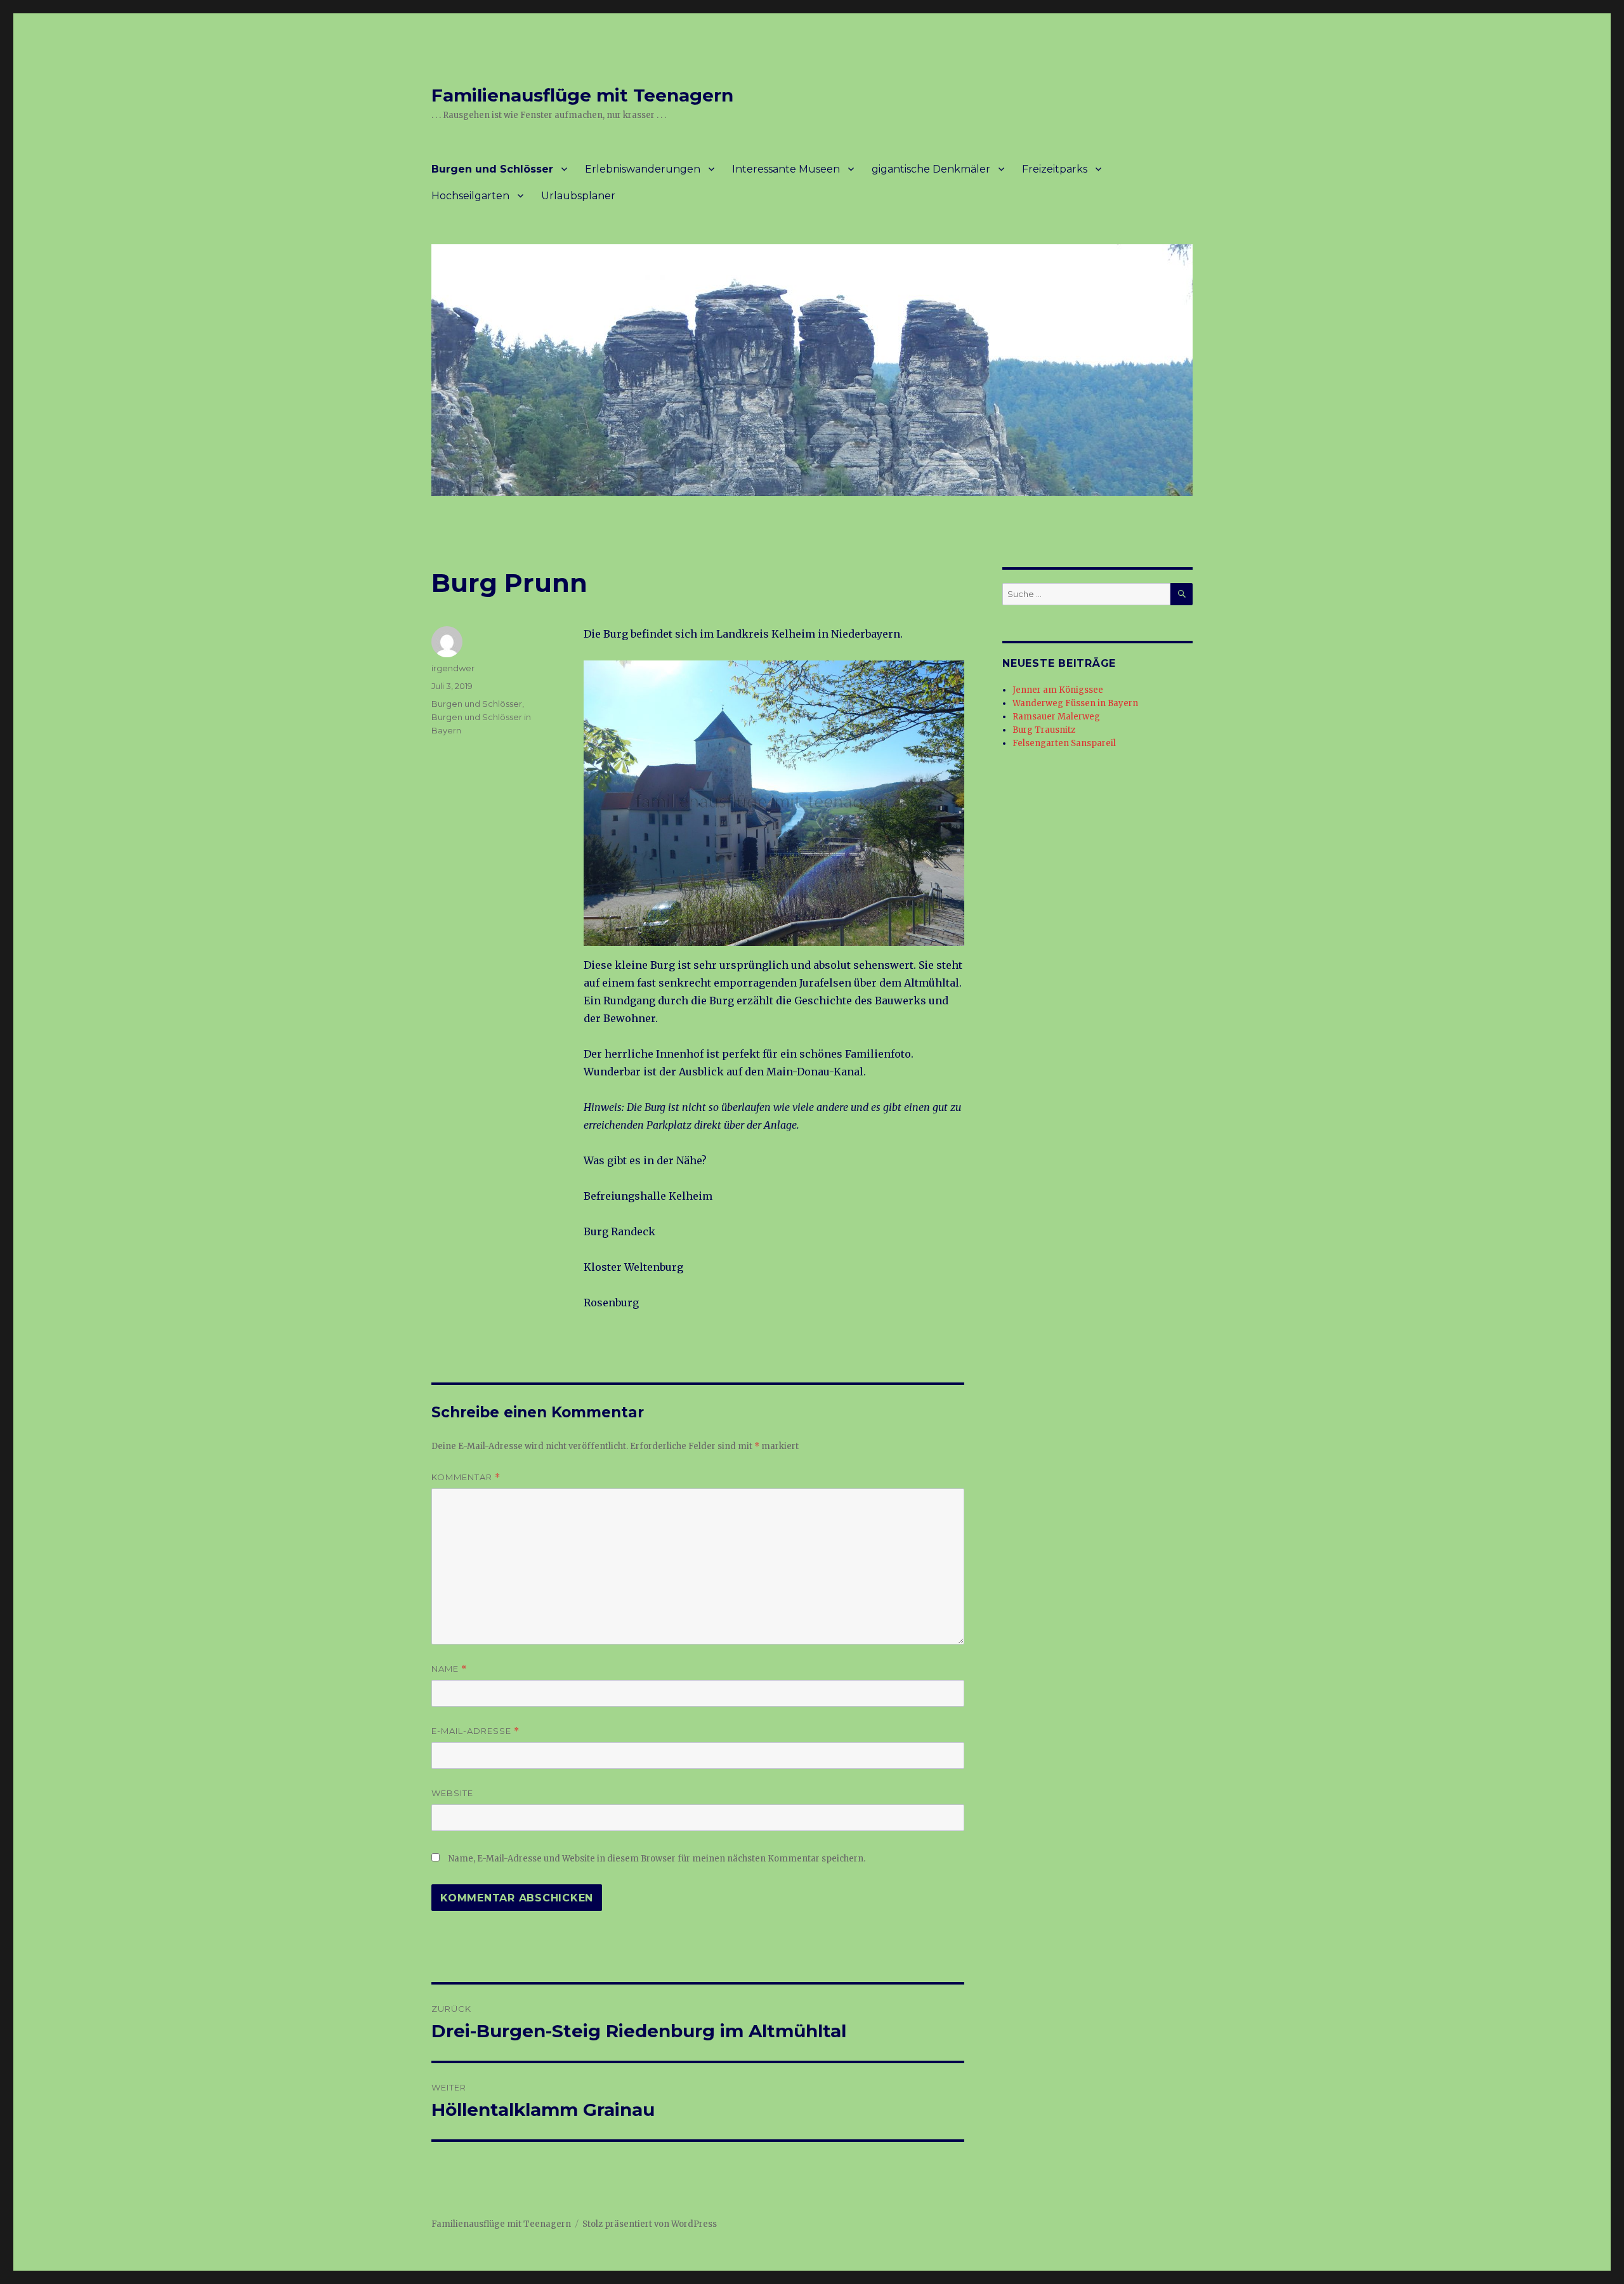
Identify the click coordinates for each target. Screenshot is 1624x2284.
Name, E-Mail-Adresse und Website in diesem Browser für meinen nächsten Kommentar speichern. (657, 1859)
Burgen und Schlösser (492, 169)
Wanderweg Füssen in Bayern (1075, 703)
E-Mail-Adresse (475, 1731)
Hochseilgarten (470, 196)
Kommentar (466, 1477)
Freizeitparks (1055, 169)
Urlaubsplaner (578, 196)
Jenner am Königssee (1058, 690)
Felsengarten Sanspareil (1064, 743)
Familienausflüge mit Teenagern (582, 95)
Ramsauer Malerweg (1056, 717)
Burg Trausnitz (1044, 730)
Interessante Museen (786, 169)
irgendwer (453, 668)
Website (452, 1793)
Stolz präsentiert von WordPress (650, 2224)
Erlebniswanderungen (643, 169)
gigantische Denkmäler (931, 169)
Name (449, 1669)
